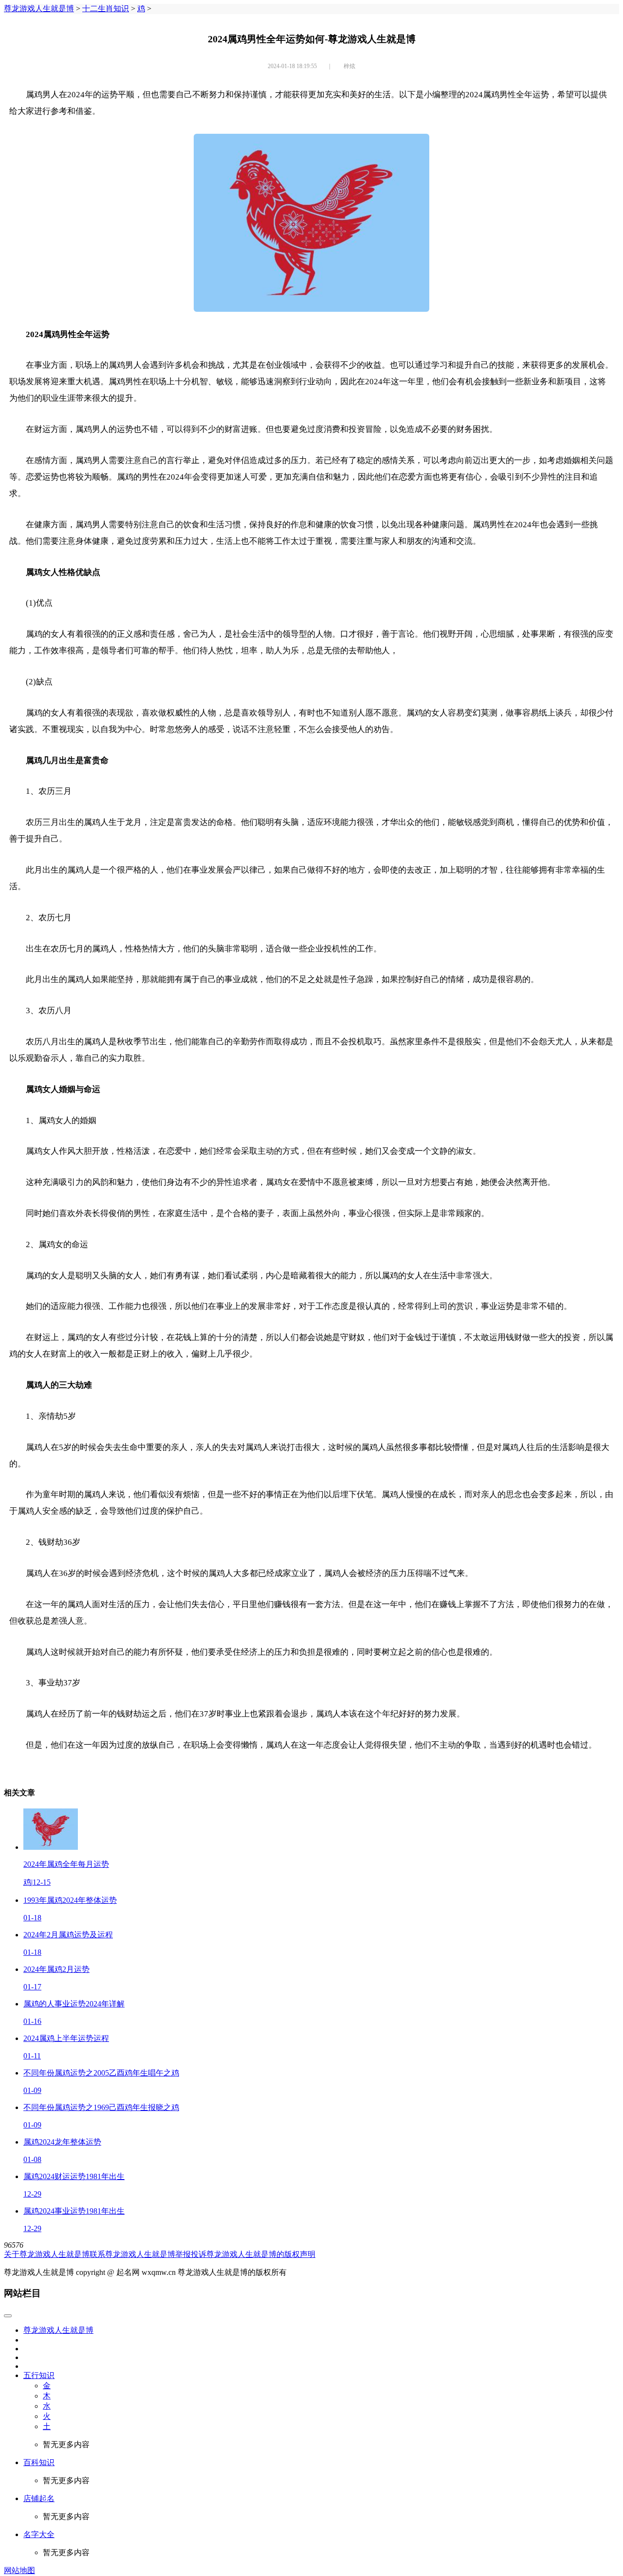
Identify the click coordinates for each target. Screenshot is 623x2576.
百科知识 (39, 2462)
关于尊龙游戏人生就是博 (47, 2254)
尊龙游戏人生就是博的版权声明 (261, 2254)
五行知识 (39, 2375)
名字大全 (39, 2534)
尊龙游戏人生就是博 (39, 9)
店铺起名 (39, 2498)
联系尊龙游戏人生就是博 (132, 2254)
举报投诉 (191, 2254)
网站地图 (19, 2570)
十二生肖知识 (106, 9)
